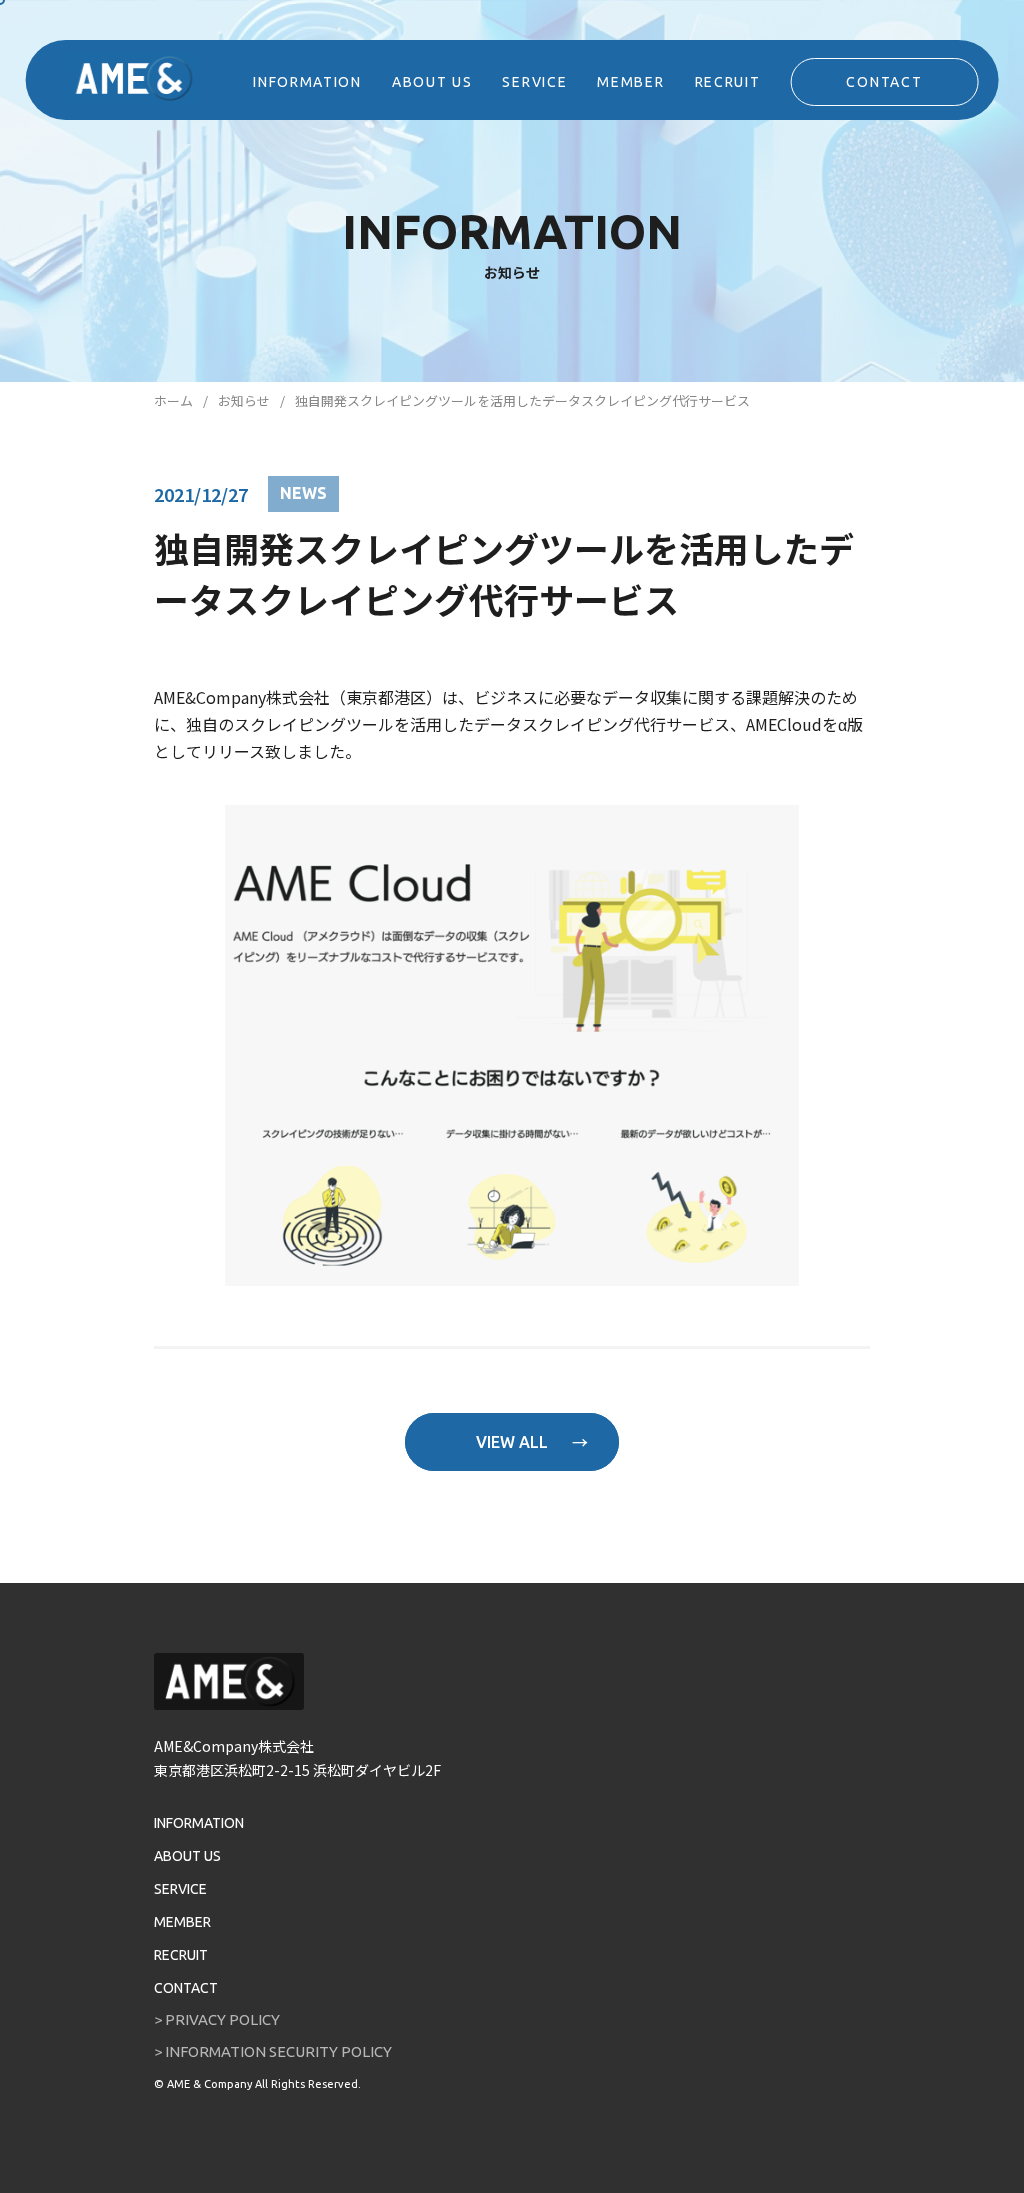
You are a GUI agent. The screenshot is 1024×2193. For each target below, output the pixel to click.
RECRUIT (728, 82)
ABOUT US (432, 82)
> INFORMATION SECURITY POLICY (273, 2051)
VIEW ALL (512, 1442)
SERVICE (534, 82)
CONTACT (884, 82)
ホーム (173, 400)
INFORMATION (307, 82)
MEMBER (630, 82)
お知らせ (244, 400)
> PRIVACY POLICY (217, 2019)
